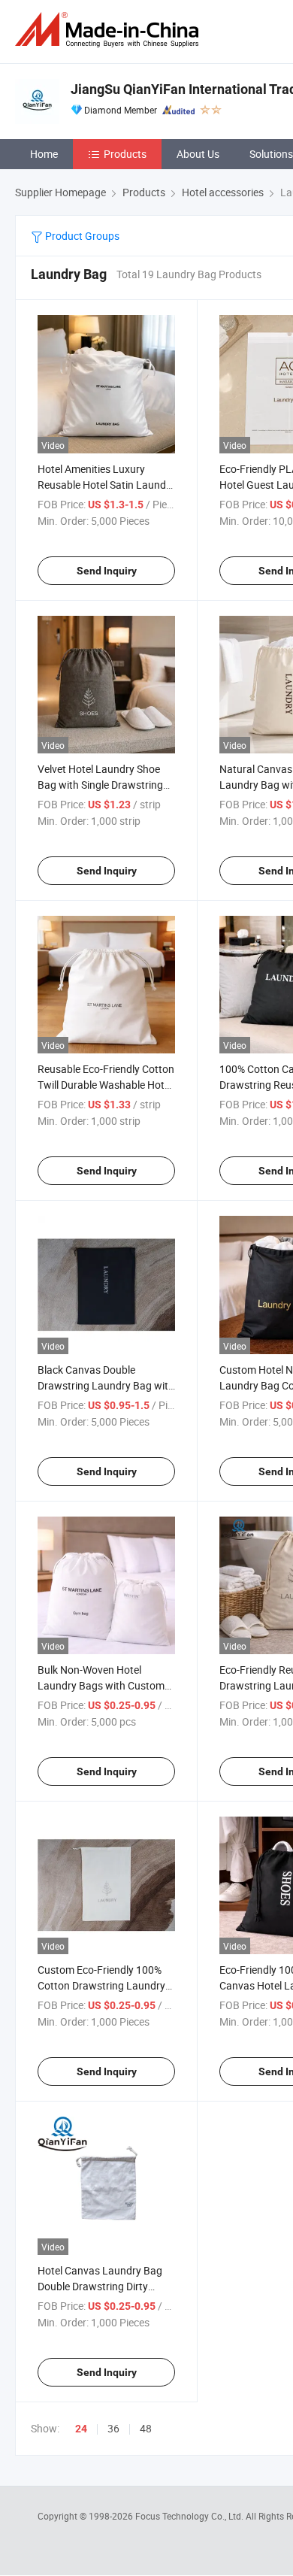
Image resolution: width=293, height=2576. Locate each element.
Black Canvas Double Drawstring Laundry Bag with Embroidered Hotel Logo (106, 1385)
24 (81, 2429)
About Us (198, 154)
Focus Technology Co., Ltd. (190, 2516)
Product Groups (81, 236)
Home (44, 154)
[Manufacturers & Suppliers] (110, 30)
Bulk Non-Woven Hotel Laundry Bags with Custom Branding (101, 1685)
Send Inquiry (107, 571)
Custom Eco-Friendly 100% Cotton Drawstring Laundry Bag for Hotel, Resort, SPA (101, 1985)
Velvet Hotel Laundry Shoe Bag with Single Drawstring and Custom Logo (100, 785)
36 (113, 2428)
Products (125, 154)
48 (146, 2428)
